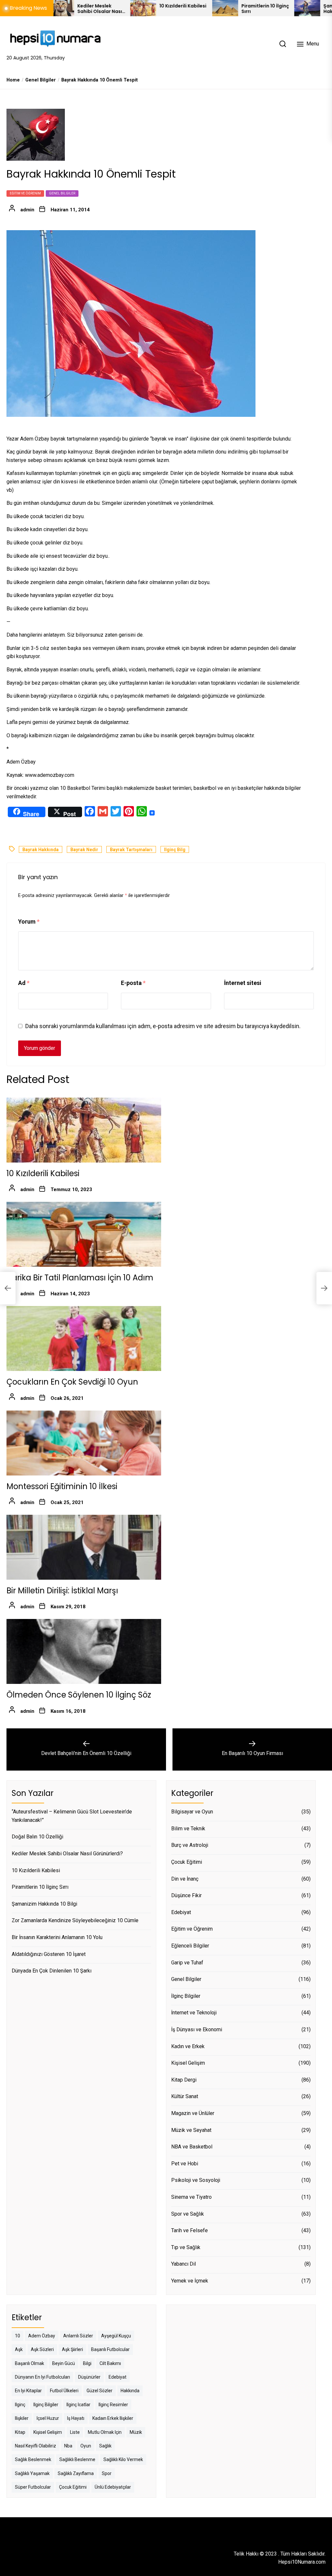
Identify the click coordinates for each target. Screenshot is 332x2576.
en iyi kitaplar (28, 2391)
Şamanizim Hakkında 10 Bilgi (294, 9)
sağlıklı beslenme (77, 2459)
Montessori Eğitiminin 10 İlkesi (62, 1486)
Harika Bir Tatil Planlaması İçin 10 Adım (80, 1278)
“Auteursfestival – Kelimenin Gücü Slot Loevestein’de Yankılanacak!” (72, 1816)
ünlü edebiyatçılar (113, 2487)
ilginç (20, 2405)
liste (75, 2432)
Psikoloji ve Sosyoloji (196, 2180)
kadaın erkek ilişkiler (113, 2418)
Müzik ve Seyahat (191, 2130)
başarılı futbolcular (110, 2349)
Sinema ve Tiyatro (191, 2197)
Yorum (29, 921)
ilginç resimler (113, 2405)
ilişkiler (22, 2418)
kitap (20, 2432)
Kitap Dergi (184, 2080)
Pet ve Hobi (185, 2164)
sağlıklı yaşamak (32, 2473)
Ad (24, 983)
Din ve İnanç (185, 1879)
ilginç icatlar (78, 2405)
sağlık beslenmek (33, 2459)
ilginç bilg (175, 850)
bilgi (87, 2363)
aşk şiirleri (72, 2349)
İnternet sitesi (243, 983)
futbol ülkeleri (64, 2391)
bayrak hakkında (41, 850)
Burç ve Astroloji (190, 1845)
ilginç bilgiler (46, 2405)
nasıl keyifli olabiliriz (36, 2446)
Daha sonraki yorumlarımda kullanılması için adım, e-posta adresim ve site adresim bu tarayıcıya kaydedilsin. (163, 1026)
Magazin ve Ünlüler (193, 2113)
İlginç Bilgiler (186, 1996)
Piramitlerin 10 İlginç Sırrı (216, 9)
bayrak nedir (84, 850)
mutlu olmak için (105, 2432)
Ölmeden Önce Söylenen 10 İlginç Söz (79, 1695)
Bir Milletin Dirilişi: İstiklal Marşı (62, 1591)
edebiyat (118, 2377)
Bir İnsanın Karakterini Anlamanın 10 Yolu (57, 1937)
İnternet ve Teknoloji (194, 2013)
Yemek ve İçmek (190, 2281)
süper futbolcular (33, 2487)
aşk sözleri (42, 2349)
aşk (19, 2349)
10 (18, 2336)
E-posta (133, 983)
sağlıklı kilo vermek (123, 2459)
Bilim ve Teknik (188, 1829)
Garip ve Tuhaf (187, 1963)
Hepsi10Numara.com (302, 2562)
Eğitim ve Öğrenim (25, 193)
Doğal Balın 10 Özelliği (37, 1837)
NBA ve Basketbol (192, 2147)
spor (107, 2473)
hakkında (130, 2391)
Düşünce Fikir (186, 1895)
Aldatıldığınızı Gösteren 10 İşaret (49, 1954)
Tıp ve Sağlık (186, 2247)
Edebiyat (181, 1912)
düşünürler (89, 2377)
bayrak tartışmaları (131, 850)
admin (27, 210)
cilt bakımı (110, 2363)
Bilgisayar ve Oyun (192, 1812)
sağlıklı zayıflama (76, 2473)
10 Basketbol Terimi (83, 788)
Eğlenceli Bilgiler (190, 1946)
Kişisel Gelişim (188, 2063)
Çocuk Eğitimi (187, 1862)
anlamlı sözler (78, 2336)
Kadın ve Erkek (188, 2046)
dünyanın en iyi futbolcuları (42, 2377)
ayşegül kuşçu (116, 2336)
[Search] (283, 44)
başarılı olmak (30, 2363)
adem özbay (42, 2336)
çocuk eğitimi (73, 2487)
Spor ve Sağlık (188, 2214)
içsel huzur (48, 2418)
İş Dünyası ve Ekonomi (197, 2029)
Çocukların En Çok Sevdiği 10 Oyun (72, 1382)
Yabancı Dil (184, 2264)
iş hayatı (76, 2418)
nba (68, 2446)
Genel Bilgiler (62, 193)
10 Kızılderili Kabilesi (133, 6)
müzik (136, 2432)
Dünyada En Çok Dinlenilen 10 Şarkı (52, 1971)
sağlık (105, 2446)
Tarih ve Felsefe (190, 2230)
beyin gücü (64, 2363)
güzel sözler (100, 2391)
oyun (86, 2446)
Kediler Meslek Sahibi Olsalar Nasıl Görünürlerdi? (67, 1854)
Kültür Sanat (185, 2096)
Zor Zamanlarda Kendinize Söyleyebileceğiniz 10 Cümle (75, 1920)
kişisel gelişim (48, 2432)
